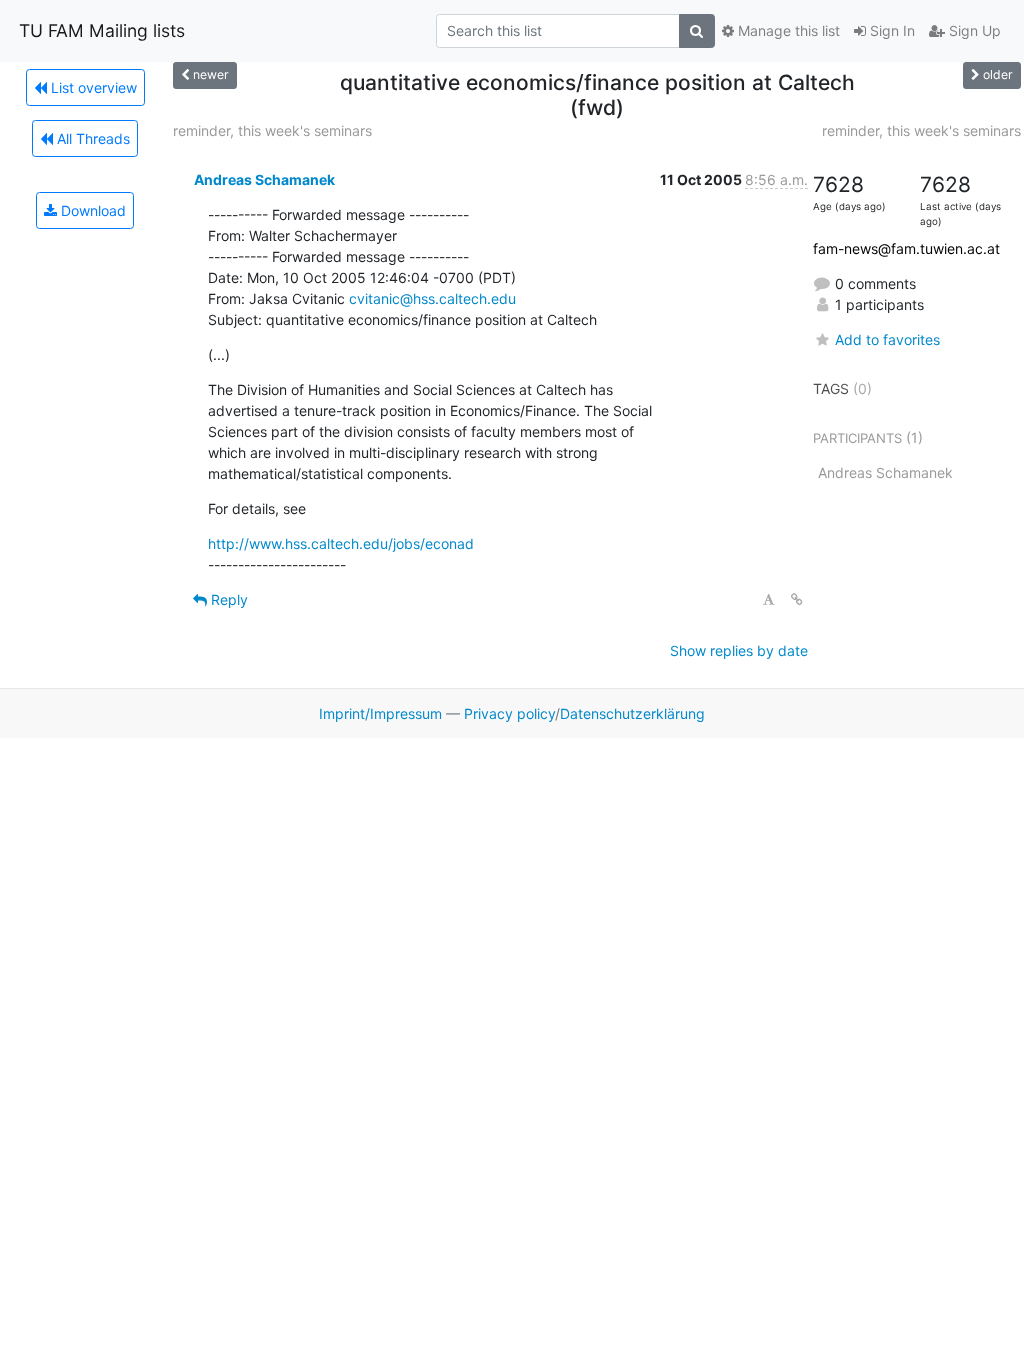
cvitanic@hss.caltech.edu (432, 298)
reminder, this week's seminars (272, 130)
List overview (92, 87)
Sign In (890, 30)
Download (91, 210)
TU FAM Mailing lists (102, 30)
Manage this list (787, 30)
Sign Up (973, 30)
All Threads (91, 138)
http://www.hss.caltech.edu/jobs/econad (341, 543)
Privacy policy (509, 713)
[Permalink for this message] (797, 599)
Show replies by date (739, 650)
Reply (227, 599)
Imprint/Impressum (380, 713)
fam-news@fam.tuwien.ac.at (906, 248)
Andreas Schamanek (264, 179)
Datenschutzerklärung (632, 713)
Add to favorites (887, 339)
